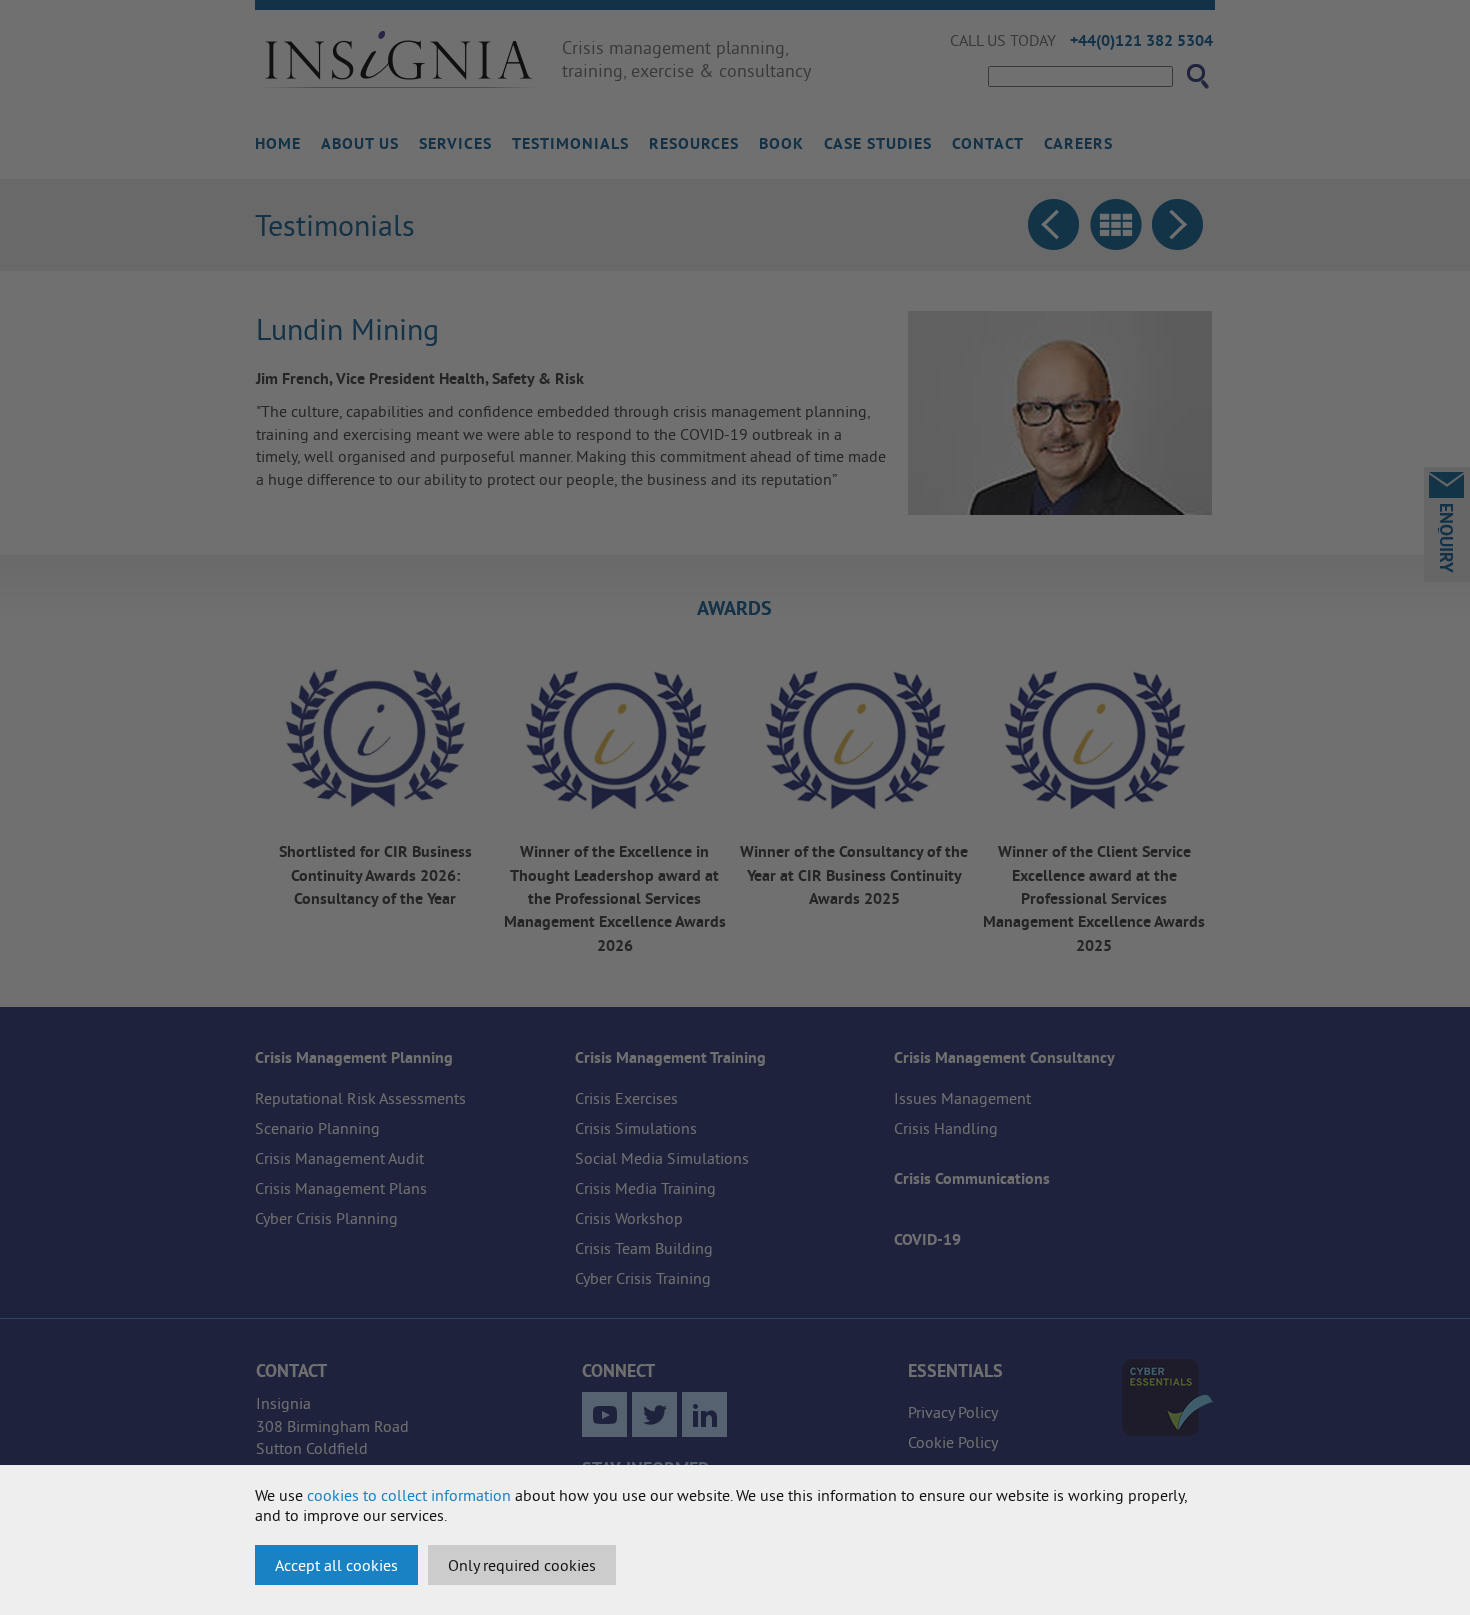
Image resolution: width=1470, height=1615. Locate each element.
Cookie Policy (953, 1442)
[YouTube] (604, 1414)
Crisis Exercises (626, 1098)
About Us (360, 143)
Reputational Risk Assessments (360, 1098)
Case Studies (878, 143)
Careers (1078, 143)
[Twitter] (654, 1414)
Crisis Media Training (645, 1188)
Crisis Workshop (629, 1218)
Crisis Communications (972, 1178)
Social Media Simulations (662, 1158)
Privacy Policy (953, 1412)
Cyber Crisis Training (643, 1278)
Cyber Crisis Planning (326, 1218)
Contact (988, 143)
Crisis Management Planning (354, 1057)
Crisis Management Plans (341, 1188)
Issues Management (962, 1098)
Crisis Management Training (670, 1057)
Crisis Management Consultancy (1004, 1057)
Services (455, 143)
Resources (694, 143)
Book (781, 143)
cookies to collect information (409, 1495)
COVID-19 (927, 1239)
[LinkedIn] (704, 1414)
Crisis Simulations (636, 1128)
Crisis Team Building (644, 1248)
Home (278, 143)
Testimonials (570, 143)
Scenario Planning (317, 1128)
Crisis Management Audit (339, 1158)
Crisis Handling (946, 1128)
